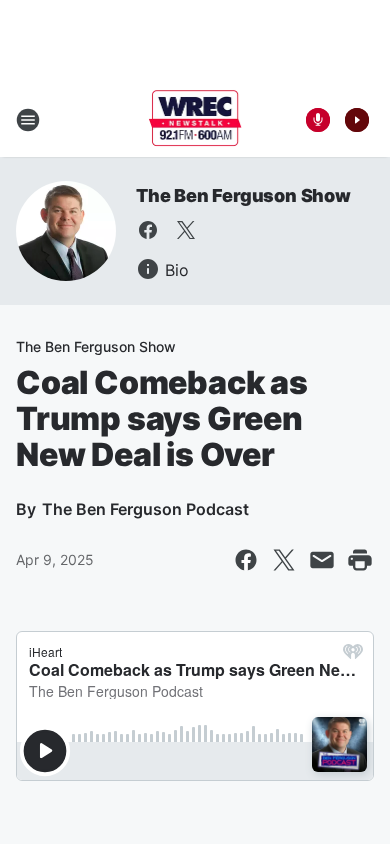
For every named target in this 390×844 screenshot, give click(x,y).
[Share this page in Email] (322, 560)
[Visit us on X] (186, 230)
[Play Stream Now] (357, 120)
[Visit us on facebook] (148, 230)
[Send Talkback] (318, 120)
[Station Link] (195, 120)
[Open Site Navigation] (28, 120)
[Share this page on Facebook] (246, 560)
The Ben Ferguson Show (243, 195)
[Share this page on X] (284, 560)
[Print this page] (360, 560)
